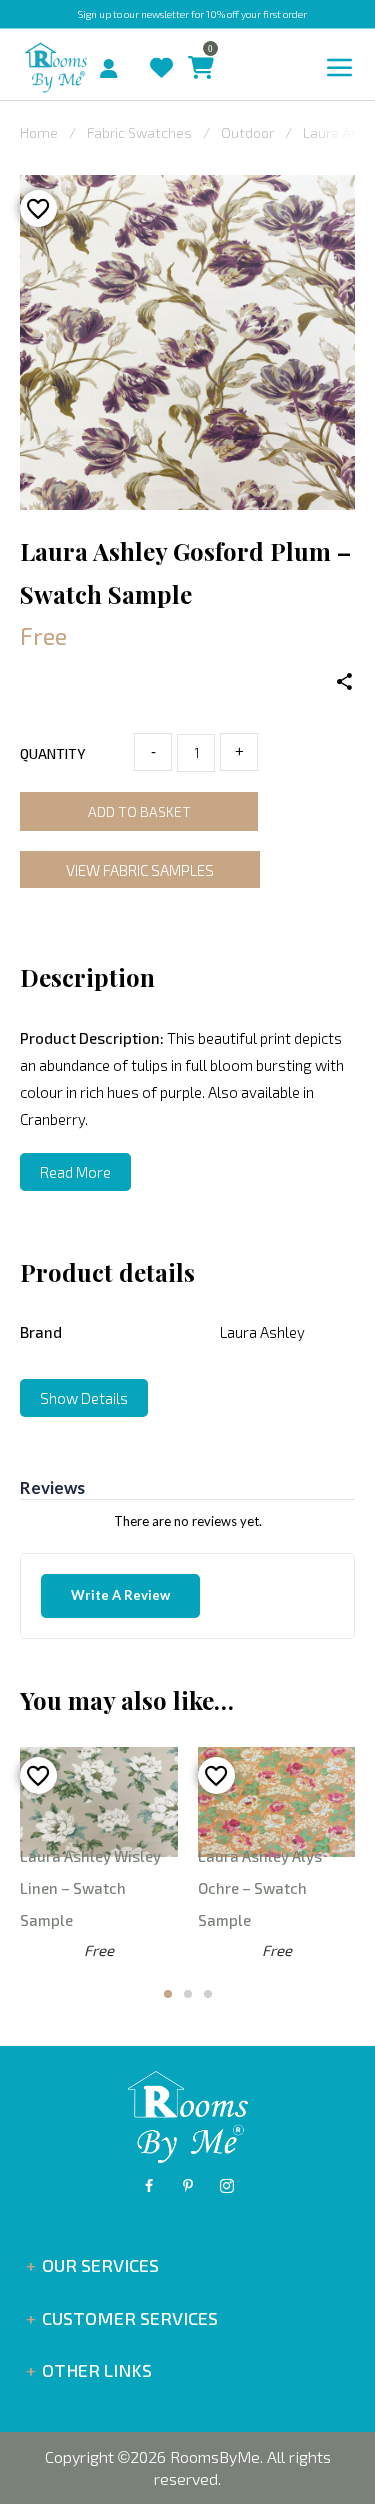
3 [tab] (208, 1994)
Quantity (52, 753)
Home (39, 132)
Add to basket (139, 811)
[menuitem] (92, 66)
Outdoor (247, 132)
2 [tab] (188, 1994)
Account (116, 63)
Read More (75, 1172)
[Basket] (196, 48)
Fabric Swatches (139, 132)
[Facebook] (149, 2186)
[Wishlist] (156, 48)
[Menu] (340, 68)
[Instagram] (227, 2186)
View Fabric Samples (140, 870)
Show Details (84, 1398)
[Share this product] (345, 682)
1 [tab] (168, 1994)
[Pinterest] (188, 2186)
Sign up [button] (94, 14)
